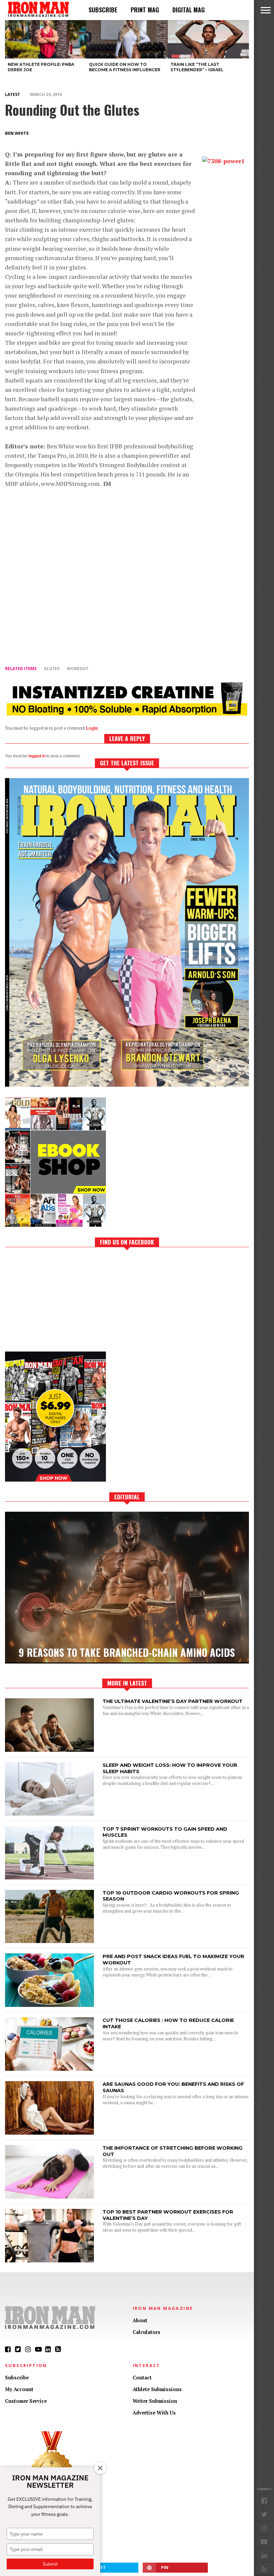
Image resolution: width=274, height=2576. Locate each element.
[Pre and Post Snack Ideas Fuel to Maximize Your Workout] (49, 2005)
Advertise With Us (154, 2413)
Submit (50, 2564)
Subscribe (103, 10)
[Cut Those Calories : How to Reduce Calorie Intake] (49, 2069)
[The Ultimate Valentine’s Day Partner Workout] (49, 1750)
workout (78, 669)
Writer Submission (155, 2401)
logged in (37, 756)
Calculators (147, 2332)
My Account (19, 2389)
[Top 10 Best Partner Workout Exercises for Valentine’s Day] (49, 2261)
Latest (13, 94)
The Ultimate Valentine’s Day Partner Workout (173, 1701)
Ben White (17, 133)
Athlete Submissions (157, 2389)
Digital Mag (189, 10)
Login (92, 728)
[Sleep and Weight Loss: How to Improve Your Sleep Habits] (49, 1814)
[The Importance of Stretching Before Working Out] (49, 2197)
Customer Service (26, 2401)
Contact (142, 2378)
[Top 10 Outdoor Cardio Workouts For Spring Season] (49, 1941)
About (140, 2320)
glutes (52, 669)
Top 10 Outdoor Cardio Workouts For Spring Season (171, 1896)
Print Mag (145, 10)
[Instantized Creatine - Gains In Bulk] (127, 713)
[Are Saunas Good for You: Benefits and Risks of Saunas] (49, 2133)
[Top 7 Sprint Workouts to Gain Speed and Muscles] (49, 1878)
